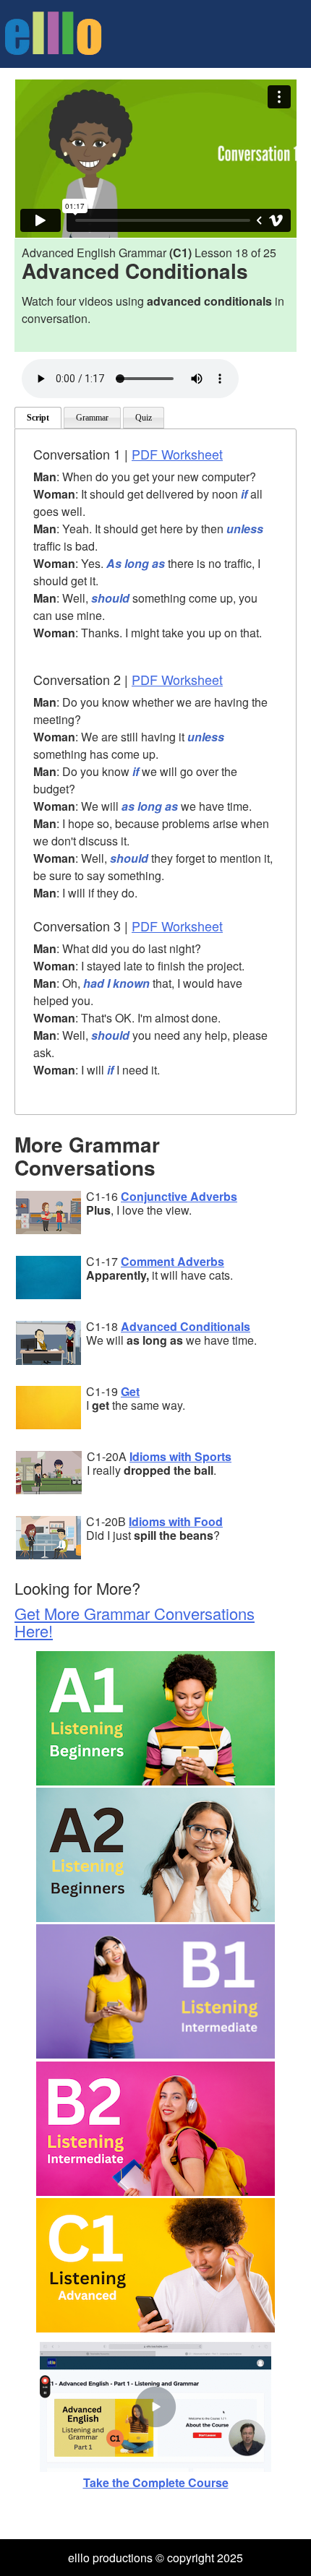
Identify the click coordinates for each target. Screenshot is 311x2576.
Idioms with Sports (180, 1456)
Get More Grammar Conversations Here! (135, 1622)
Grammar (92, 418)
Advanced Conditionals (186, 1326)
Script (38, 418)
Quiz (144, 418)
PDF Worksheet (177, 454)
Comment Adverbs (172, 1261)
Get (130, 1391)
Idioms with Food (176, 1521)
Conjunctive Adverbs (179, 1196)
